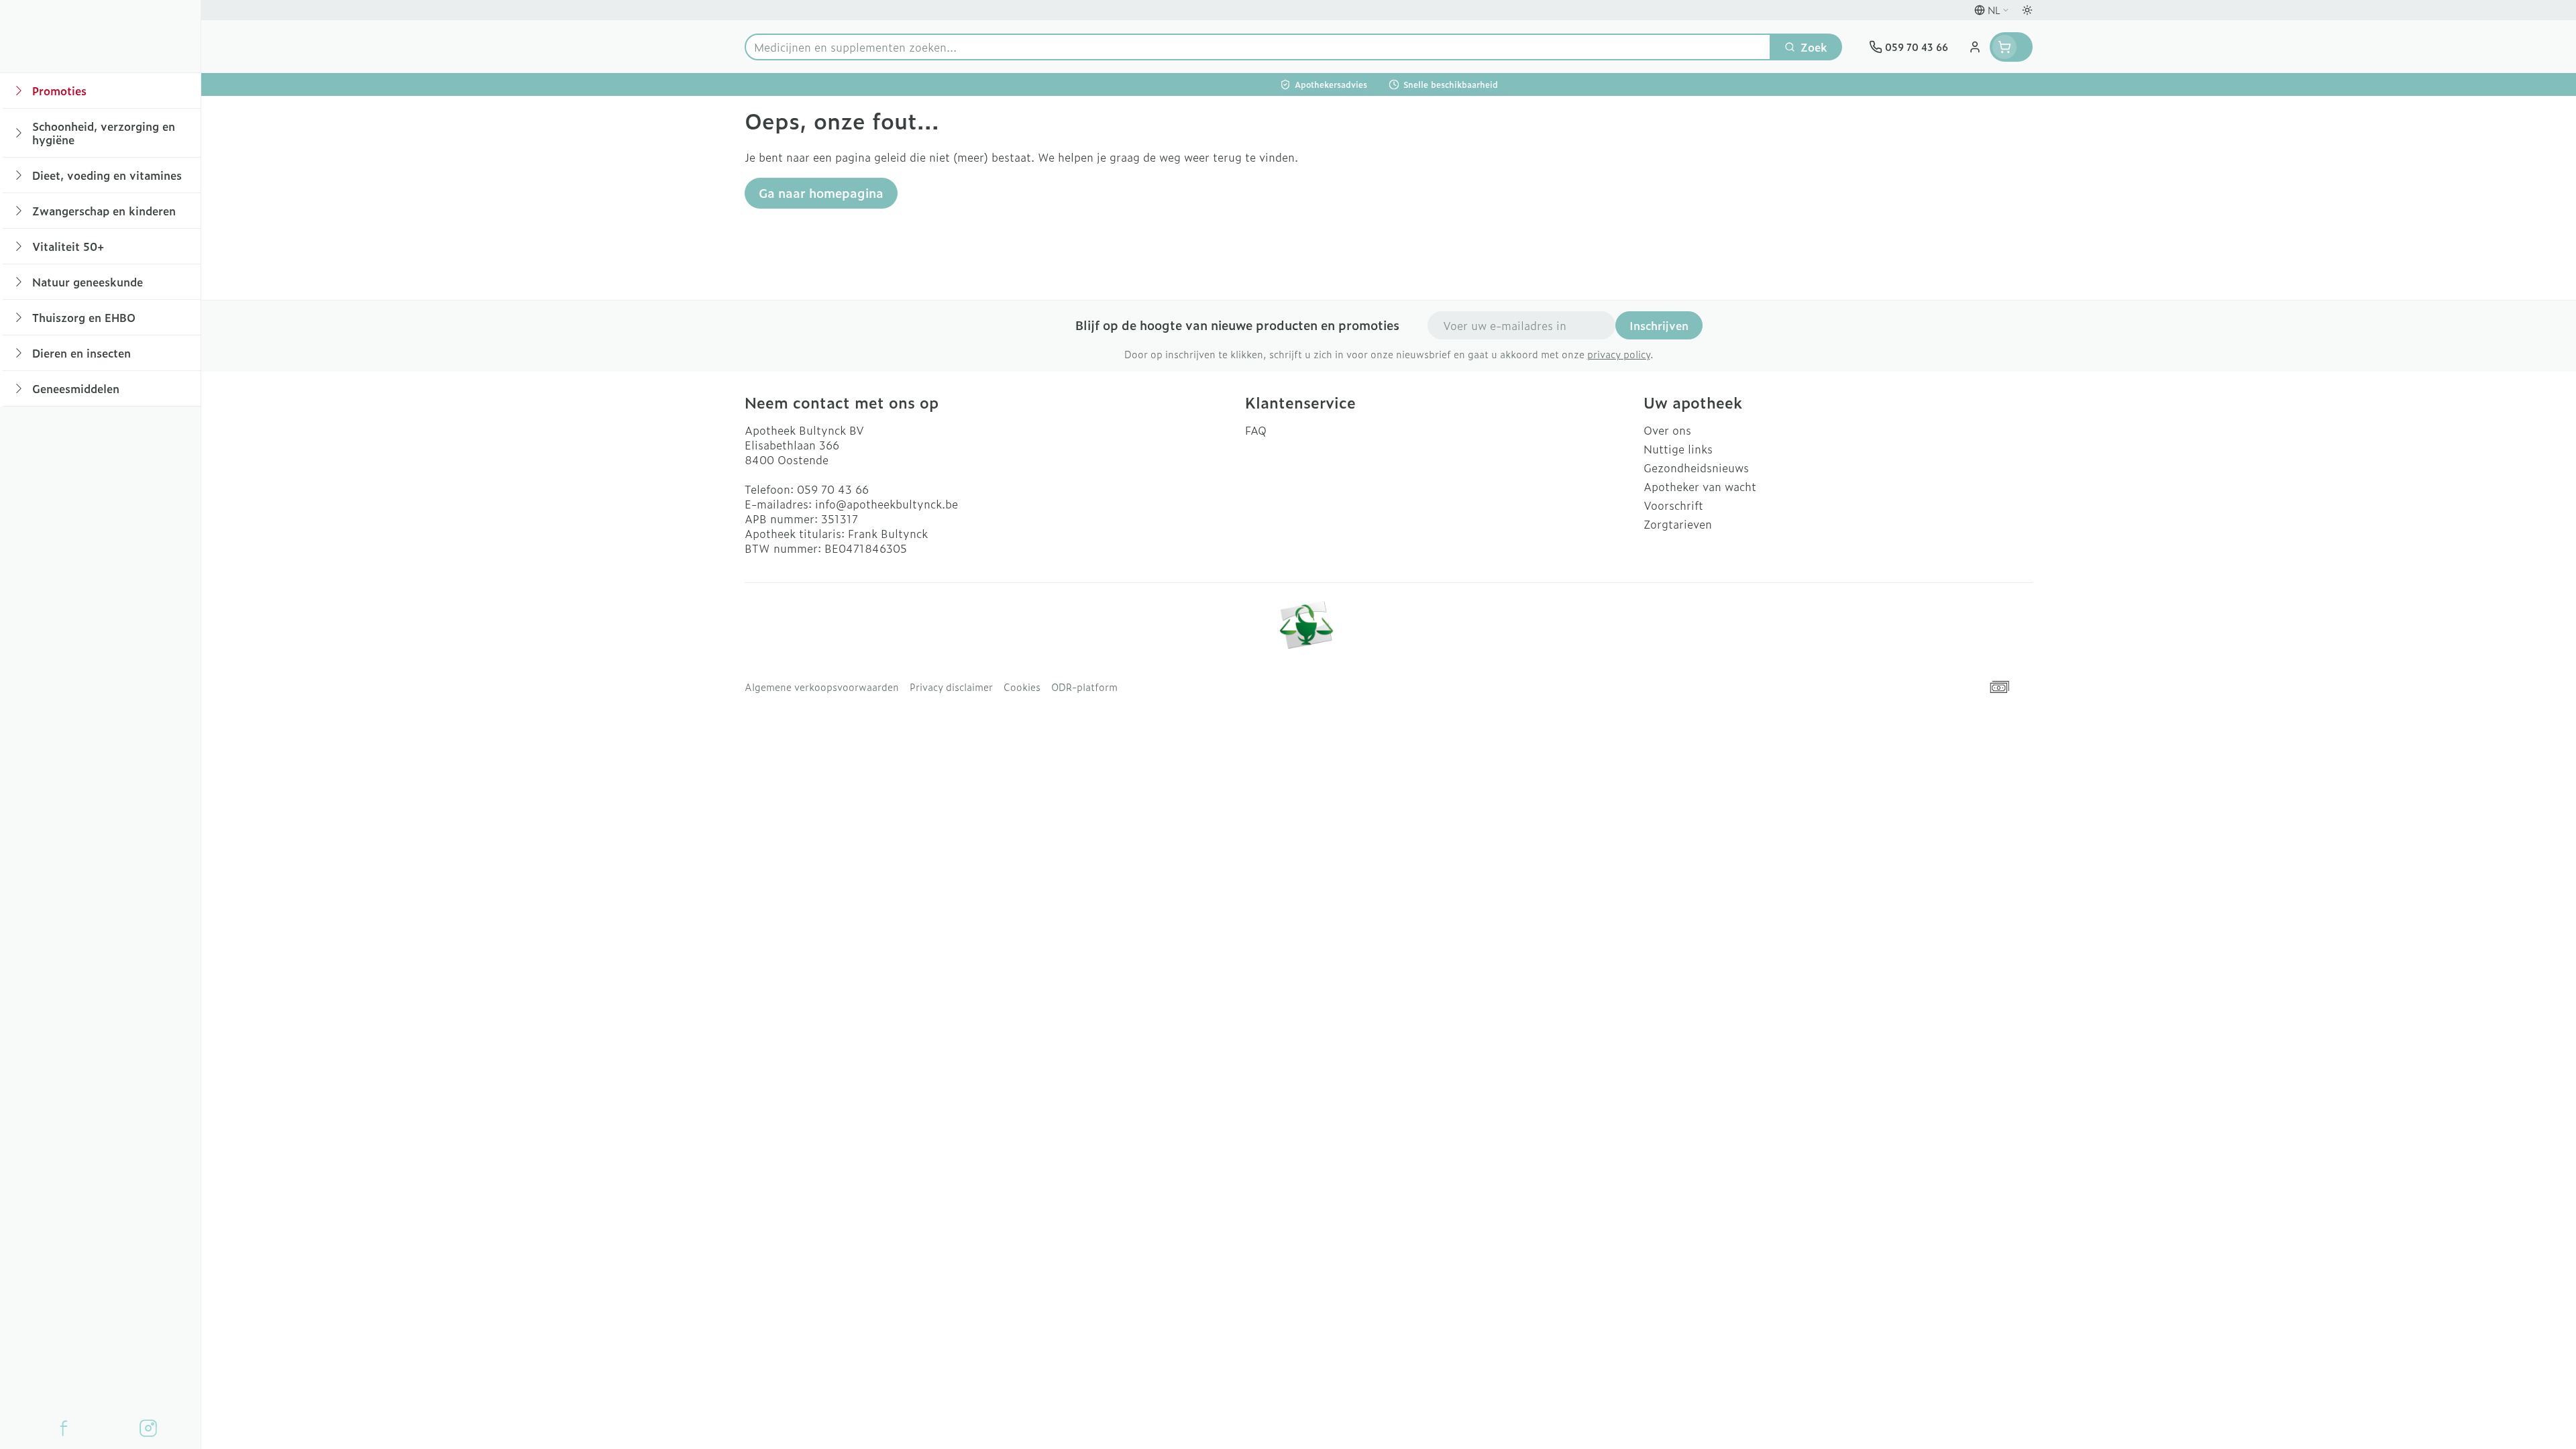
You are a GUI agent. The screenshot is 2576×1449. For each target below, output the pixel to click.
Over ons (1667, 430)
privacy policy (1619, 354)
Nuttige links (1678, 449)
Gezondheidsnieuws (1696, 468)
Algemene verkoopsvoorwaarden (822, 687)
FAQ (1256, 430)
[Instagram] (148, 1428)
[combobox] (1258, 47)
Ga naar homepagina (821, 193)
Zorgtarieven (1678, 524)
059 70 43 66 (833, 489)
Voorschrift (1673, 505)
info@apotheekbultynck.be (887, 504)
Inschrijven (1659, 325)
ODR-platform (1084, 687)
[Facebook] (64, 1428)
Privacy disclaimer (951, 687)
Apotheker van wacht (1700, 486)
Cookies (1022, 687)
